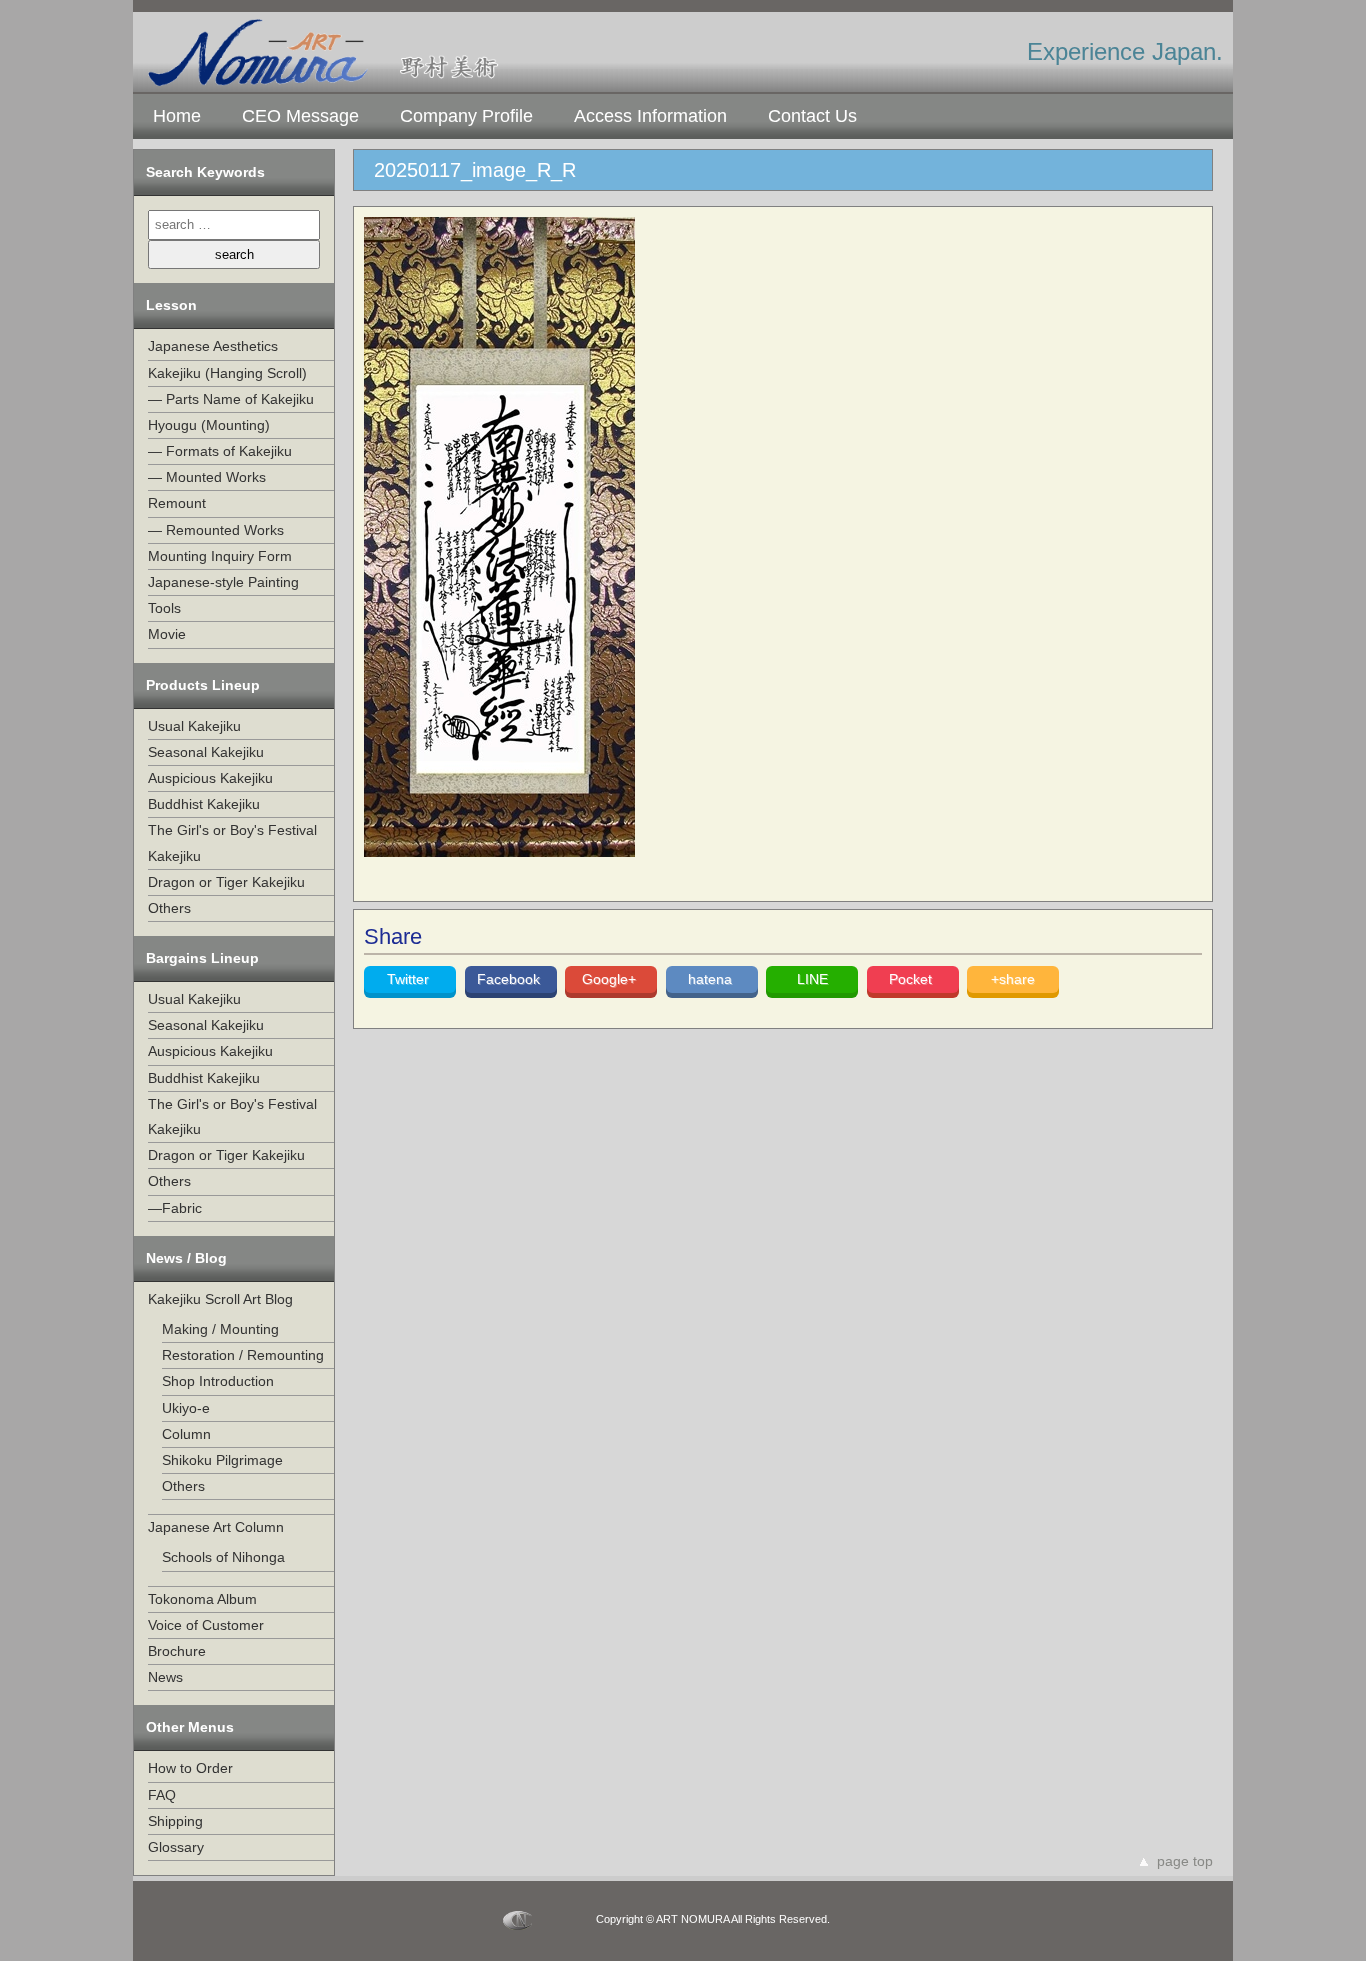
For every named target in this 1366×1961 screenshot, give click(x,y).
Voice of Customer (206, 1625)
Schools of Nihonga (223, 1557)
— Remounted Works (216, 530)
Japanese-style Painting (223, 582)
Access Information (650, 116)
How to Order (190, 1768)
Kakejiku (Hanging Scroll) (227, 373)
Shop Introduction (218, 1381)
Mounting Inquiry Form (220, 556)
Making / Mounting (220, 1329)
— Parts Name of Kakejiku (231, 399)
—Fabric (175, 1208)
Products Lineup (203, 685)
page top (1185, 1861)
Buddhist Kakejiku (204, 804)
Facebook (510, 979)
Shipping (175, 1821)
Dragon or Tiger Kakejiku (226, 882)
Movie (167, 634)
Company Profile (466, 116)
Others (169, 908)
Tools (164, 608)
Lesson (171, 305)
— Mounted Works (207, 477)
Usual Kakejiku (194, 726)
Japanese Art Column (216, 1527)
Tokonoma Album (202, 1599)
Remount (177, 503)
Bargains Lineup (202, 958)
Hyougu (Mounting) (209, 425)
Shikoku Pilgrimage (222, 1460)
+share (1013, 979)
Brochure (177, 1651)
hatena (712, 979)
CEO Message (300, 116)
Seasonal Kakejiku (206, 752)
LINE (812, 979)
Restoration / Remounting (243, 1355)
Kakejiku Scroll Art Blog (220, 1299)
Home (177, 116)
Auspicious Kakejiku (210, 778)
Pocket (912, 979)
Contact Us (812, 116)
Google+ (611, 979)
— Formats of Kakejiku (220, 451)
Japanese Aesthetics (213, 346)
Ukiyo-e (186, 1408)
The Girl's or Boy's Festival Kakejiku (232, 842)
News (165, 1677)
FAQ (162, 1795)
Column (186, 1434)
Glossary (176, 1847)
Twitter (410, 979)
